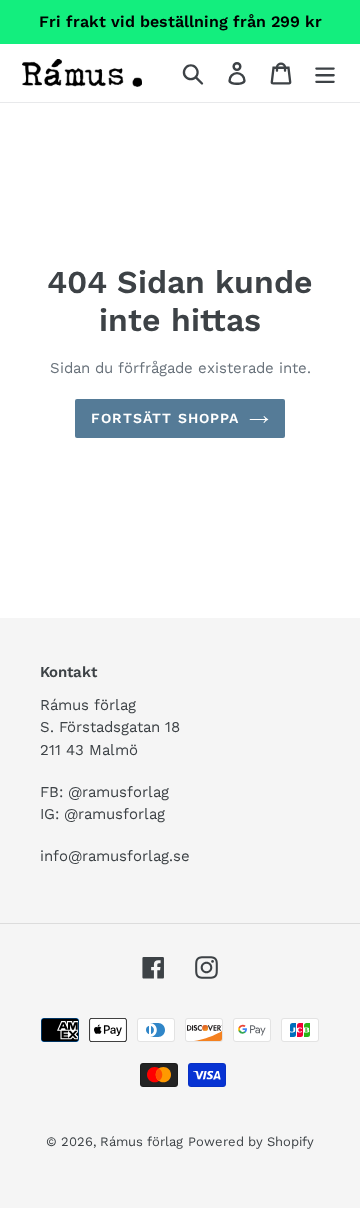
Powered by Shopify (251, 1141)
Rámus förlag (141, 1141)
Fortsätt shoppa (165, 418)
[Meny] (325, 73)
